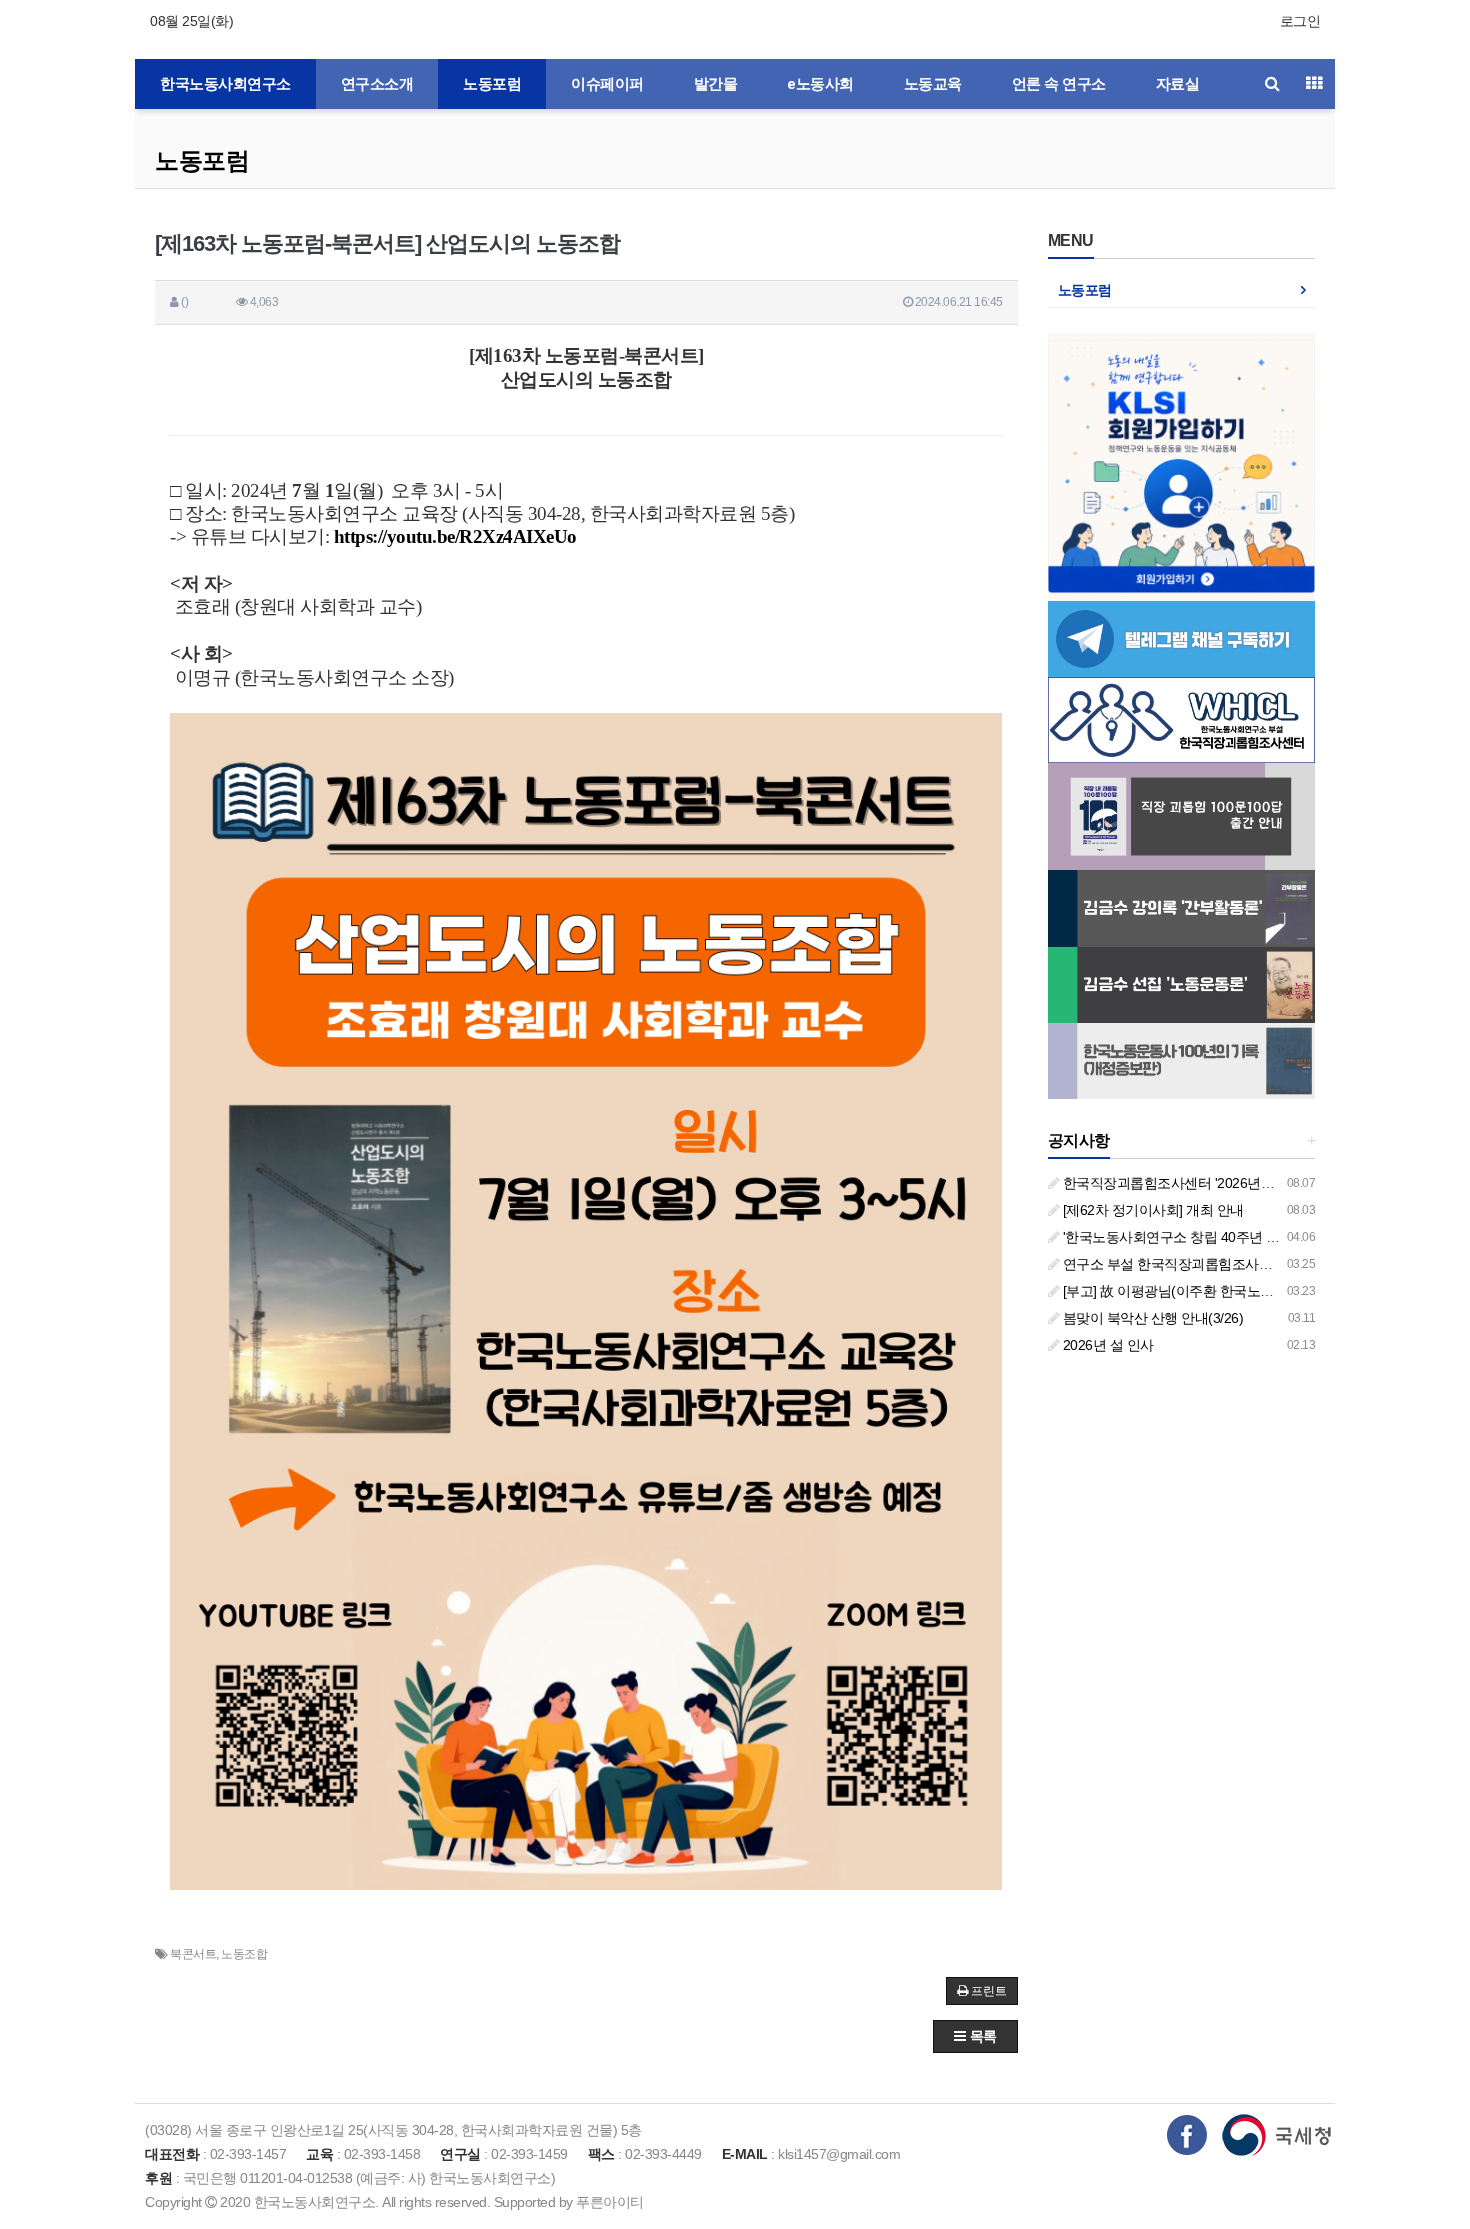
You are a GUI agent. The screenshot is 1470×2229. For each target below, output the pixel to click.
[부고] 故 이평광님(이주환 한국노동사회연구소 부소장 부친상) (1246, 1291)
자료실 (1178, 84)
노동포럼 (492, 84)
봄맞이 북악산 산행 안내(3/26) (1151, 1318)
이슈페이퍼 (607, 84)
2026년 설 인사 (1106, 1345)
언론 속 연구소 (1059, 84)
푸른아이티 (610, 2202)
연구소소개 (377, 84)
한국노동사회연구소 (225, 84)
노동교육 (933, 84)
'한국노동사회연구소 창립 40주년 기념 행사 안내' (1208, 1237)
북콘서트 (193, 1954)
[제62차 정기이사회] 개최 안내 (1151, 1210)
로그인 (1300, 21)
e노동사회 (820, 84)
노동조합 (244, 1954)
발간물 (716, 84)
